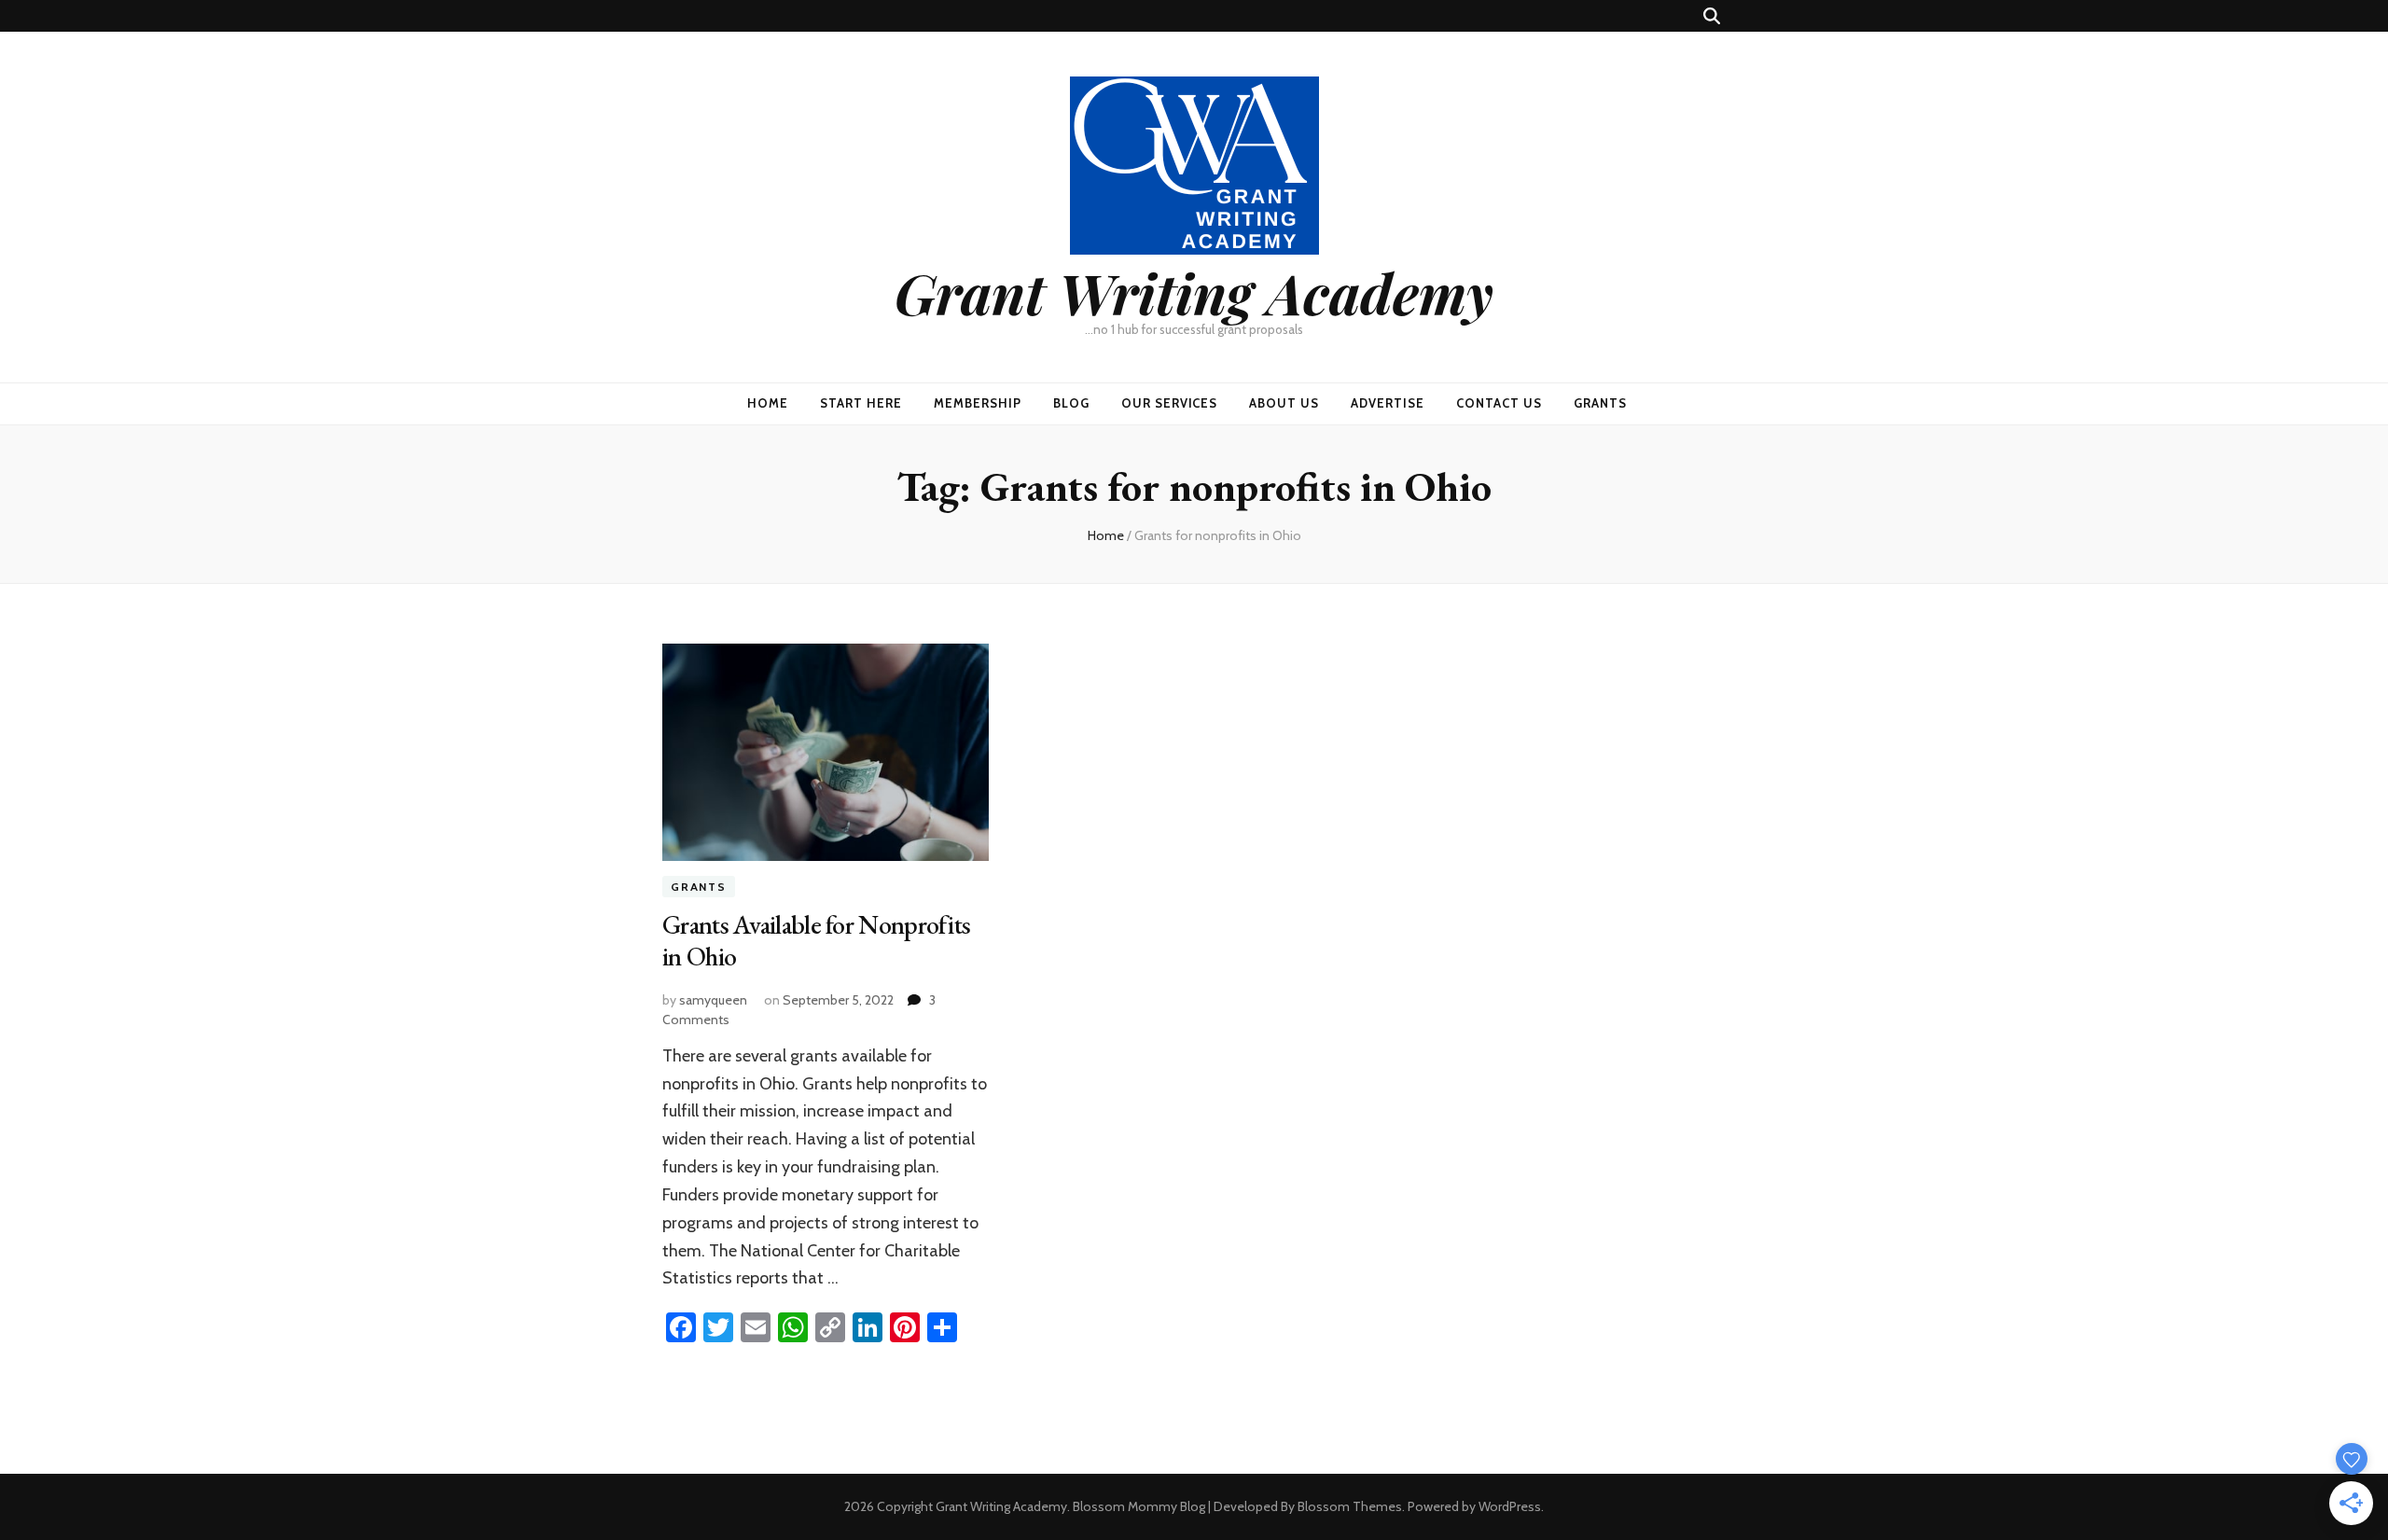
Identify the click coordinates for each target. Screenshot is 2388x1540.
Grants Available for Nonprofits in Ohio (816, 940)
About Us (1284, 403)
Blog (1071, 403)
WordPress (1510, 1506)
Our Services (1170, 403)
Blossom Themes (1350, 1506)
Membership (978, 403)
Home (768, 403)
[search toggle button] (1712, 16)
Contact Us (1499, 403)
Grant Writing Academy (1194, 292)
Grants (1600, 403)
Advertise (1388, 403)
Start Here (861, 403)
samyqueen (713, 1000)
